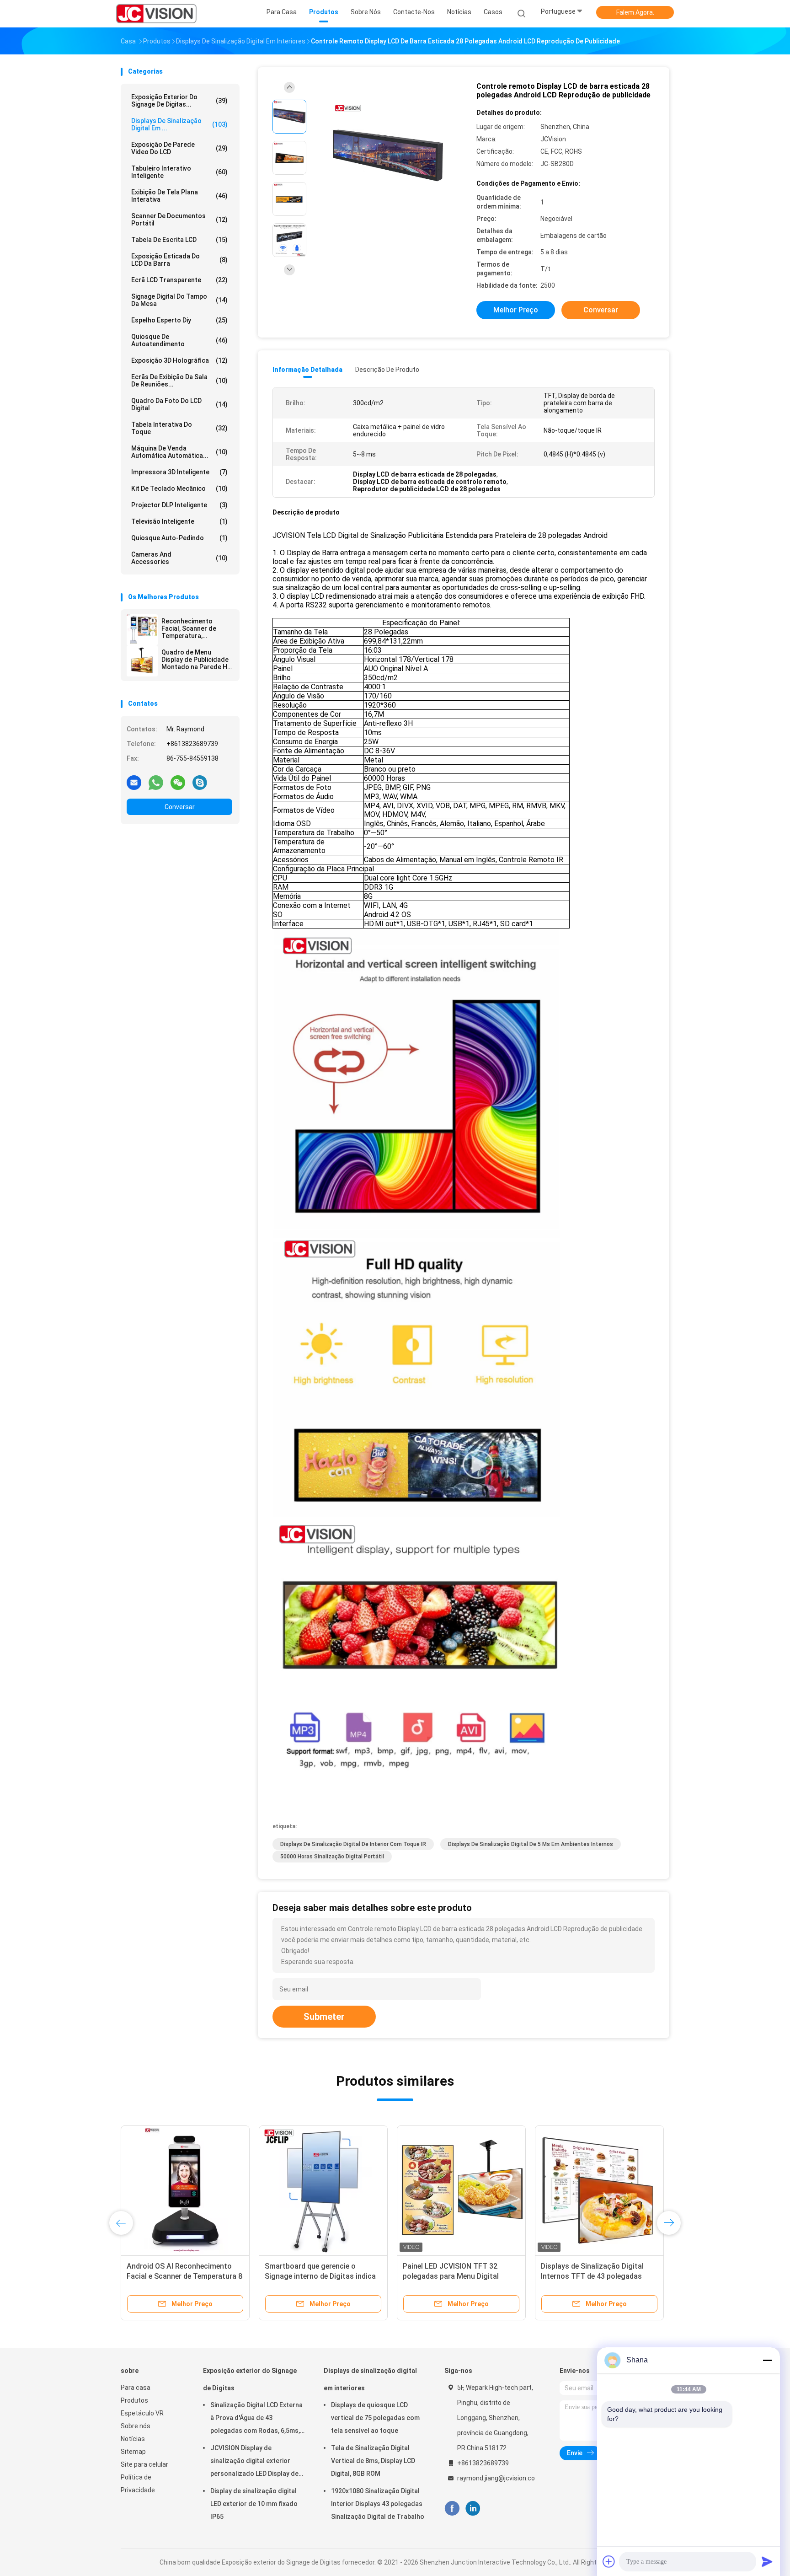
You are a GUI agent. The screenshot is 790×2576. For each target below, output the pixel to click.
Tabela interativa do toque (179, 428)
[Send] (767, 2561)
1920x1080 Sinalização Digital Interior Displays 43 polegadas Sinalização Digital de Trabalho (378, 2504)
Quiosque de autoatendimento (179, 340)
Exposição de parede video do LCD (179, 148)
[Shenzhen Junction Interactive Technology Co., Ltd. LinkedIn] (473, 2509)
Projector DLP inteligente (179, 505)
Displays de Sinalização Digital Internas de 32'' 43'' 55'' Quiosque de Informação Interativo (321, 2276)
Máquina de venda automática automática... (179, 452)
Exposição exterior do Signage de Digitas (250, 2379)
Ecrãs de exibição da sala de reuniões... (179, 381)
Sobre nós (136, 2426)
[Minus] (767, 2360)
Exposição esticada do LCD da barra (179, 260)
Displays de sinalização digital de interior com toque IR (353, 1844)
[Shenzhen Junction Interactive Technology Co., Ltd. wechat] (178, 782)
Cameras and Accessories (179, 558)
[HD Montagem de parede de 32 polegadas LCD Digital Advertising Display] (185, 2190)
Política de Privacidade (138, 2484)
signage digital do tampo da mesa (179, 300)
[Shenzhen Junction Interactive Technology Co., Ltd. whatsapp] (156, 782)
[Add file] (609, 2561)
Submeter (324, 2017)
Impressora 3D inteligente (179, 472)
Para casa (136, 2388)
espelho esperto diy (179, 320)
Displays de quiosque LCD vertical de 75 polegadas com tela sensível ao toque (375, 2418)
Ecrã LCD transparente (179, 280)
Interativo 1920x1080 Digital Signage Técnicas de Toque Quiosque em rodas (450, 2276)
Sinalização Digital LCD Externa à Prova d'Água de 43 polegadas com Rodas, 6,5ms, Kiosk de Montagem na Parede (256, 2419)
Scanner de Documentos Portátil (179, 220)
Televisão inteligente (179, 521)
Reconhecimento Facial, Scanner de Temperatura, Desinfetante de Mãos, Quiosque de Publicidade (195, 628)
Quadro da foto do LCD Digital (179, 404)
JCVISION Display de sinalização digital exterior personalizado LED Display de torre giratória (254, 2462)
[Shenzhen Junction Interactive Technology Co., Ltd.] (156, 14)
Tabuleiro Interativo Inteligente (179, 172)
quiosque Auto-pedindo (179, 538)
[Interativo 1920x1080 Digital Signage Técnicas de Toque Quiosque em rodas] (461, 2190)
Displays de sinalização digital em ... (179, 124)
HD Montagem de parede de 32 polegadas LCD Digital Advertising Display (184, 2276)
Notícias (133, 2439)
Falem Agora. (635, 12)
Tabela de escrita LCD (179, 240)
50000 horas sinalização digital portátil (332, 1857)
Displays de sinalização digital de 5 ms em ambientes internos (531, 1844)
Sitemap (133, 2452)
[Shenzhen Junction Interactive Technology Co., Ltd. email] (134, 782)
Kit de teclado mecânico (179, 488)
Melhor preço (516, 310)
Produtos (134, 2400)
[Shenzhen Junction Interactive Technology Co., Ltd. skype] (200, 782)
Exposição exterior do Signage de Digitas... (179, 101)
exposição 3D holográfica (179, 360)
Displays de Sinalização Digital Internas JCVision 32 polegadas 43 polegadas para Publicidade (599, 2276)
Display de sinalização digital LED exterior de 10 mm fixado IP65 (254, 2504)
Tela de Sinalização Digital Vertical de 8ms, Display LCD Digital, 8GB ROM (373, 2461)
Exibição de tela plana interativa (179, 196)
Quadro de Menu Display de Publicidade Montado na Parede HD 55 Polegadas (196, 660)
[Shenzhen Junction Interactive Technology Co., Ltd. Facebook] (452, 2509)
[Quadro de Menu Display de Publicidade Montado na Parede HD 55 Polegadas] (142, 661)
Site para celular (144, 2464)
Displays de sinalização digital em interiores (370, 2379)
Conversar (180, 807)
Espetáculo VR (142, 2413)
